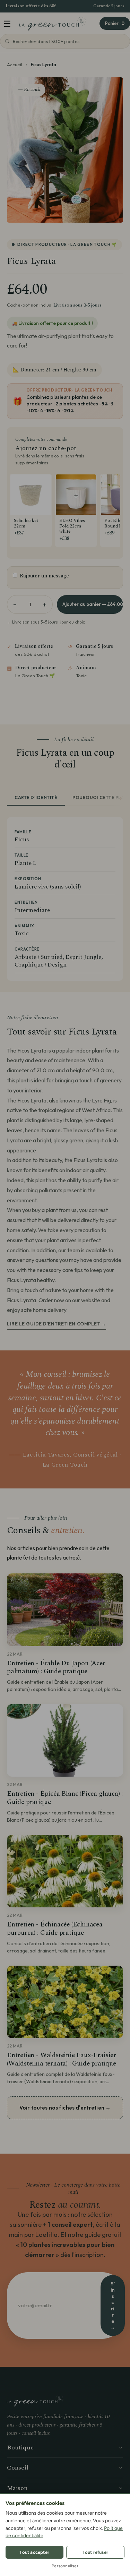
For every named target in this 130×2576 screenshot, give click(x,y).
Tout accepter (34, 2552)
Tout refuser (95, 2552)
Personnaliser (65, 2566)
